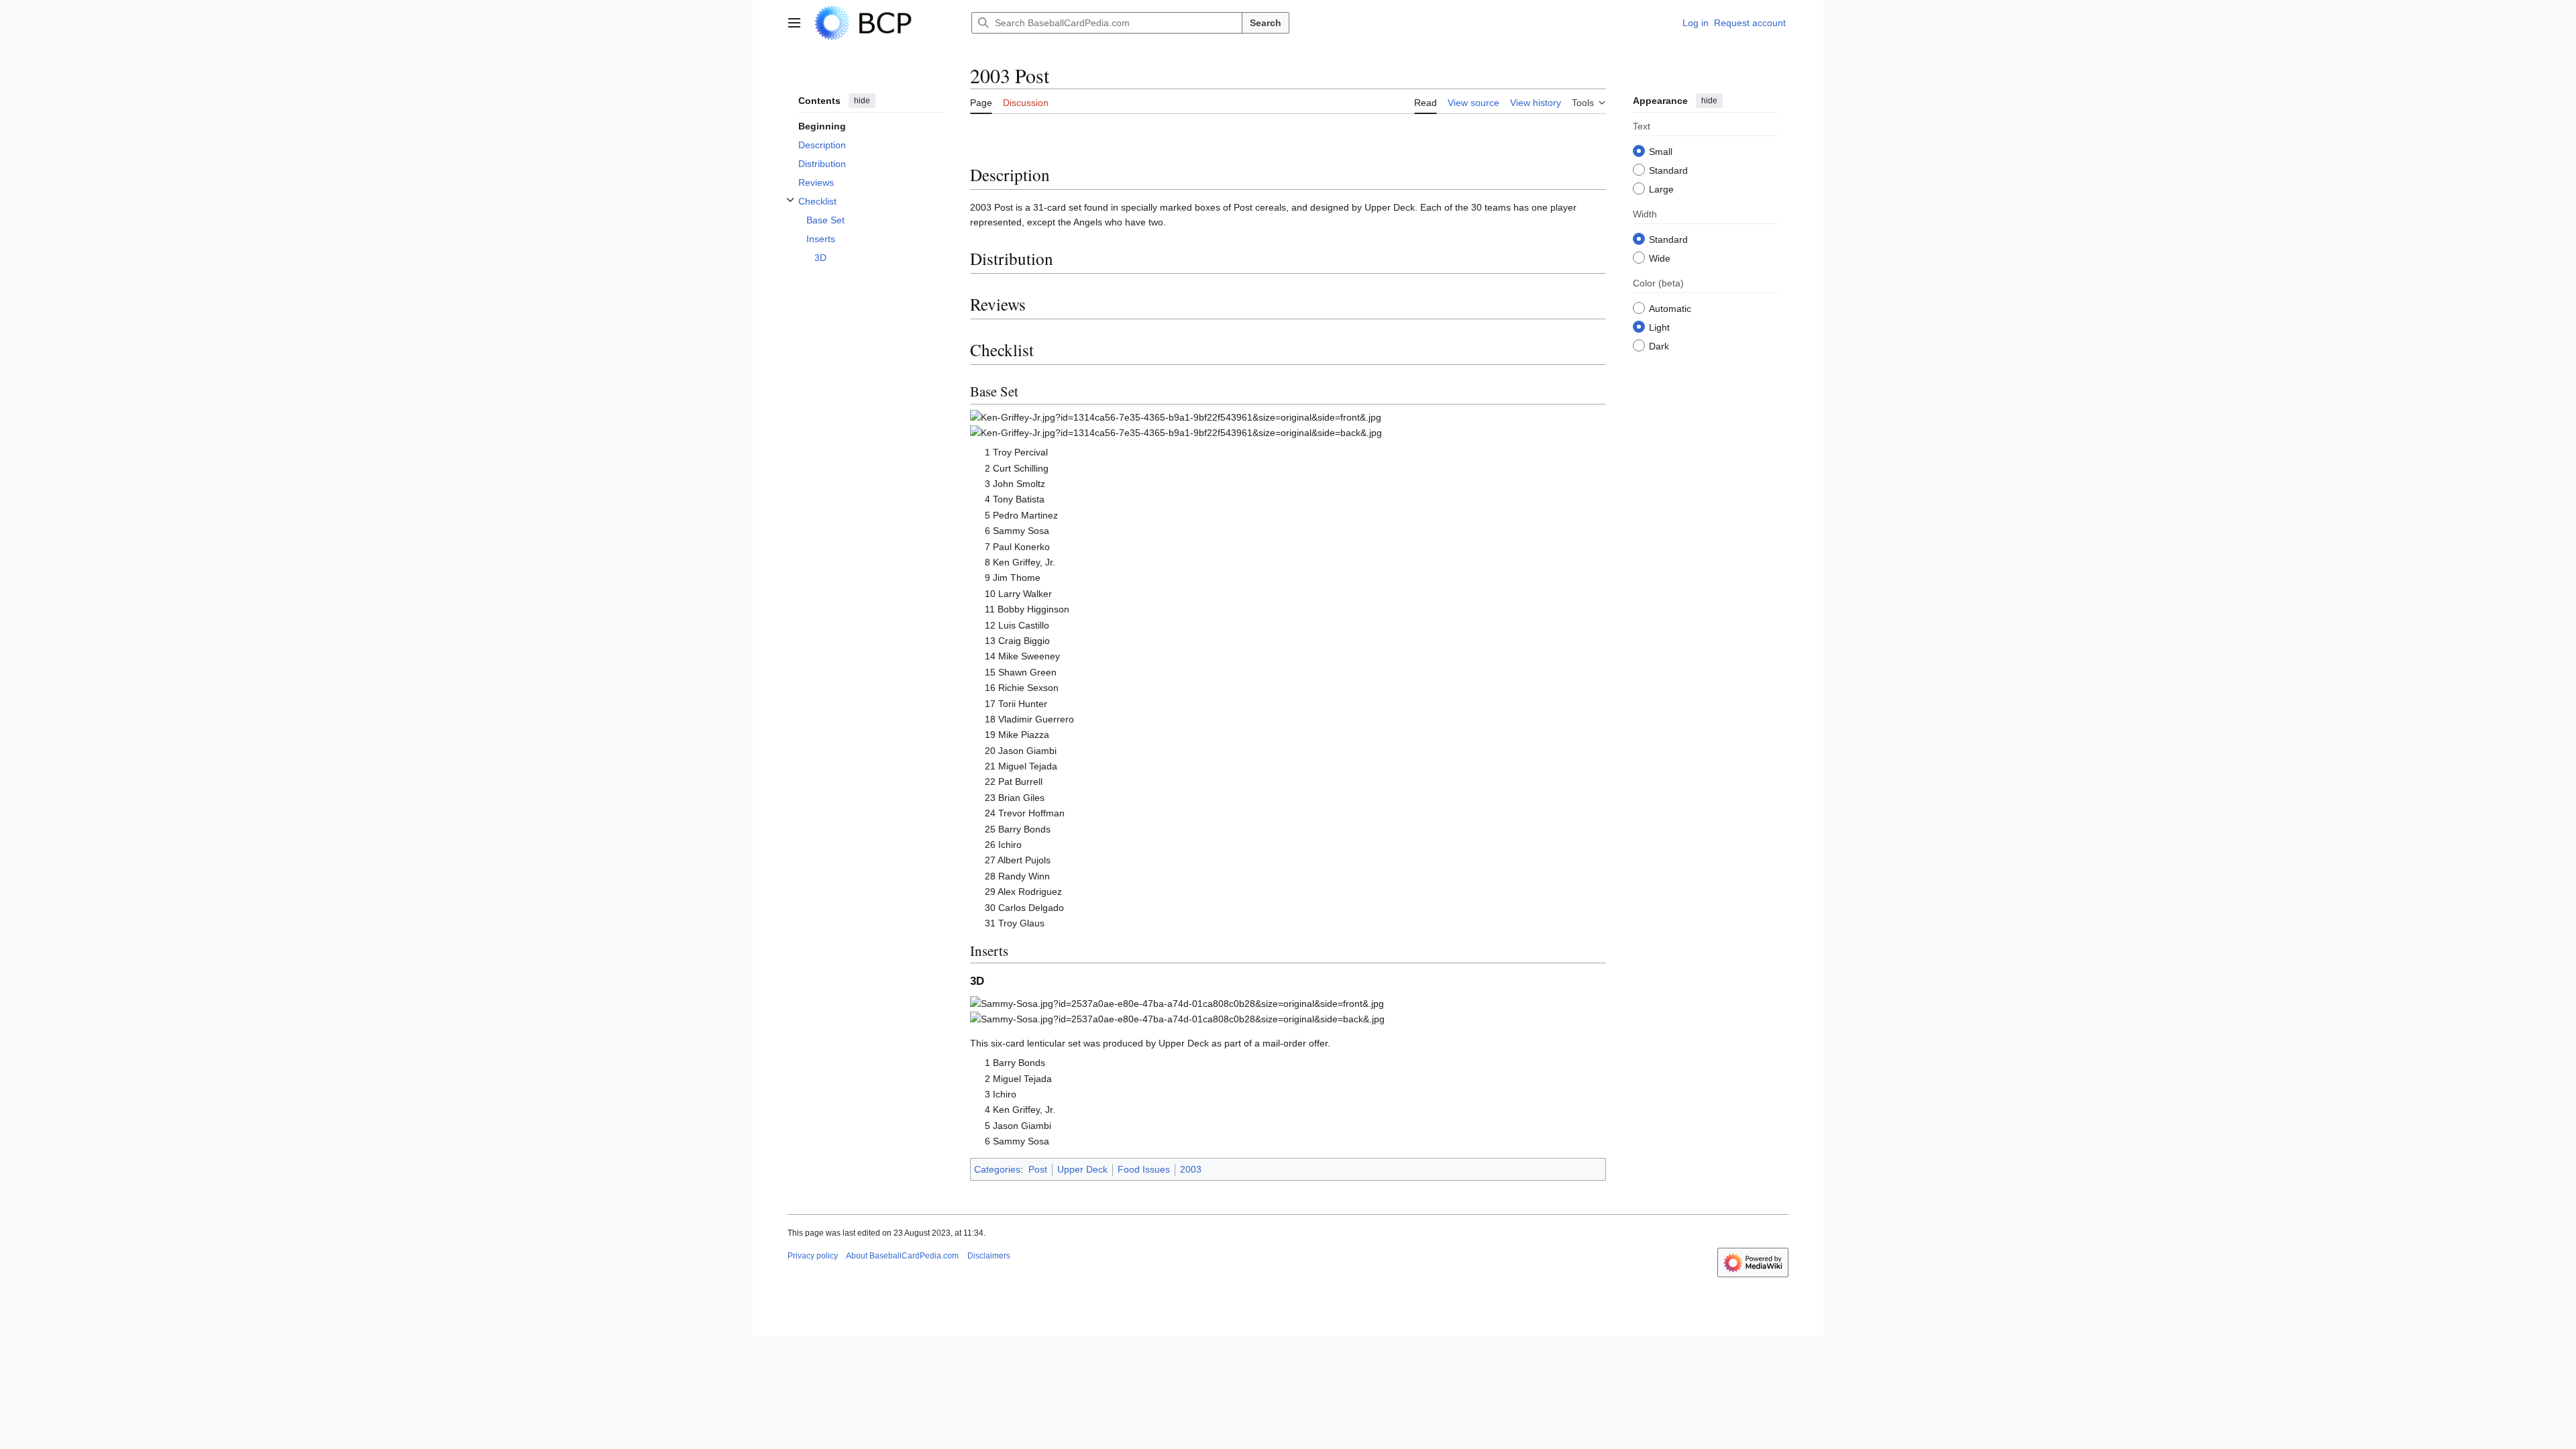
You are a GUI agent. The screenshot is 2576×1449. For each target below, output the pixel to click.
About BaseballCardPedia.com (902, 1256)
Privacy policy (813, 1256)
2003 (1191, 1169)
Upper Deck (1082, 1169)
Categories (997, 1169)
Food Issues (1144, 1169)
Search (1266, 23)
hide (862, 101)
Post (1038, 1169)
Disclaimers (989, 1256)
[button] (794, 23)
